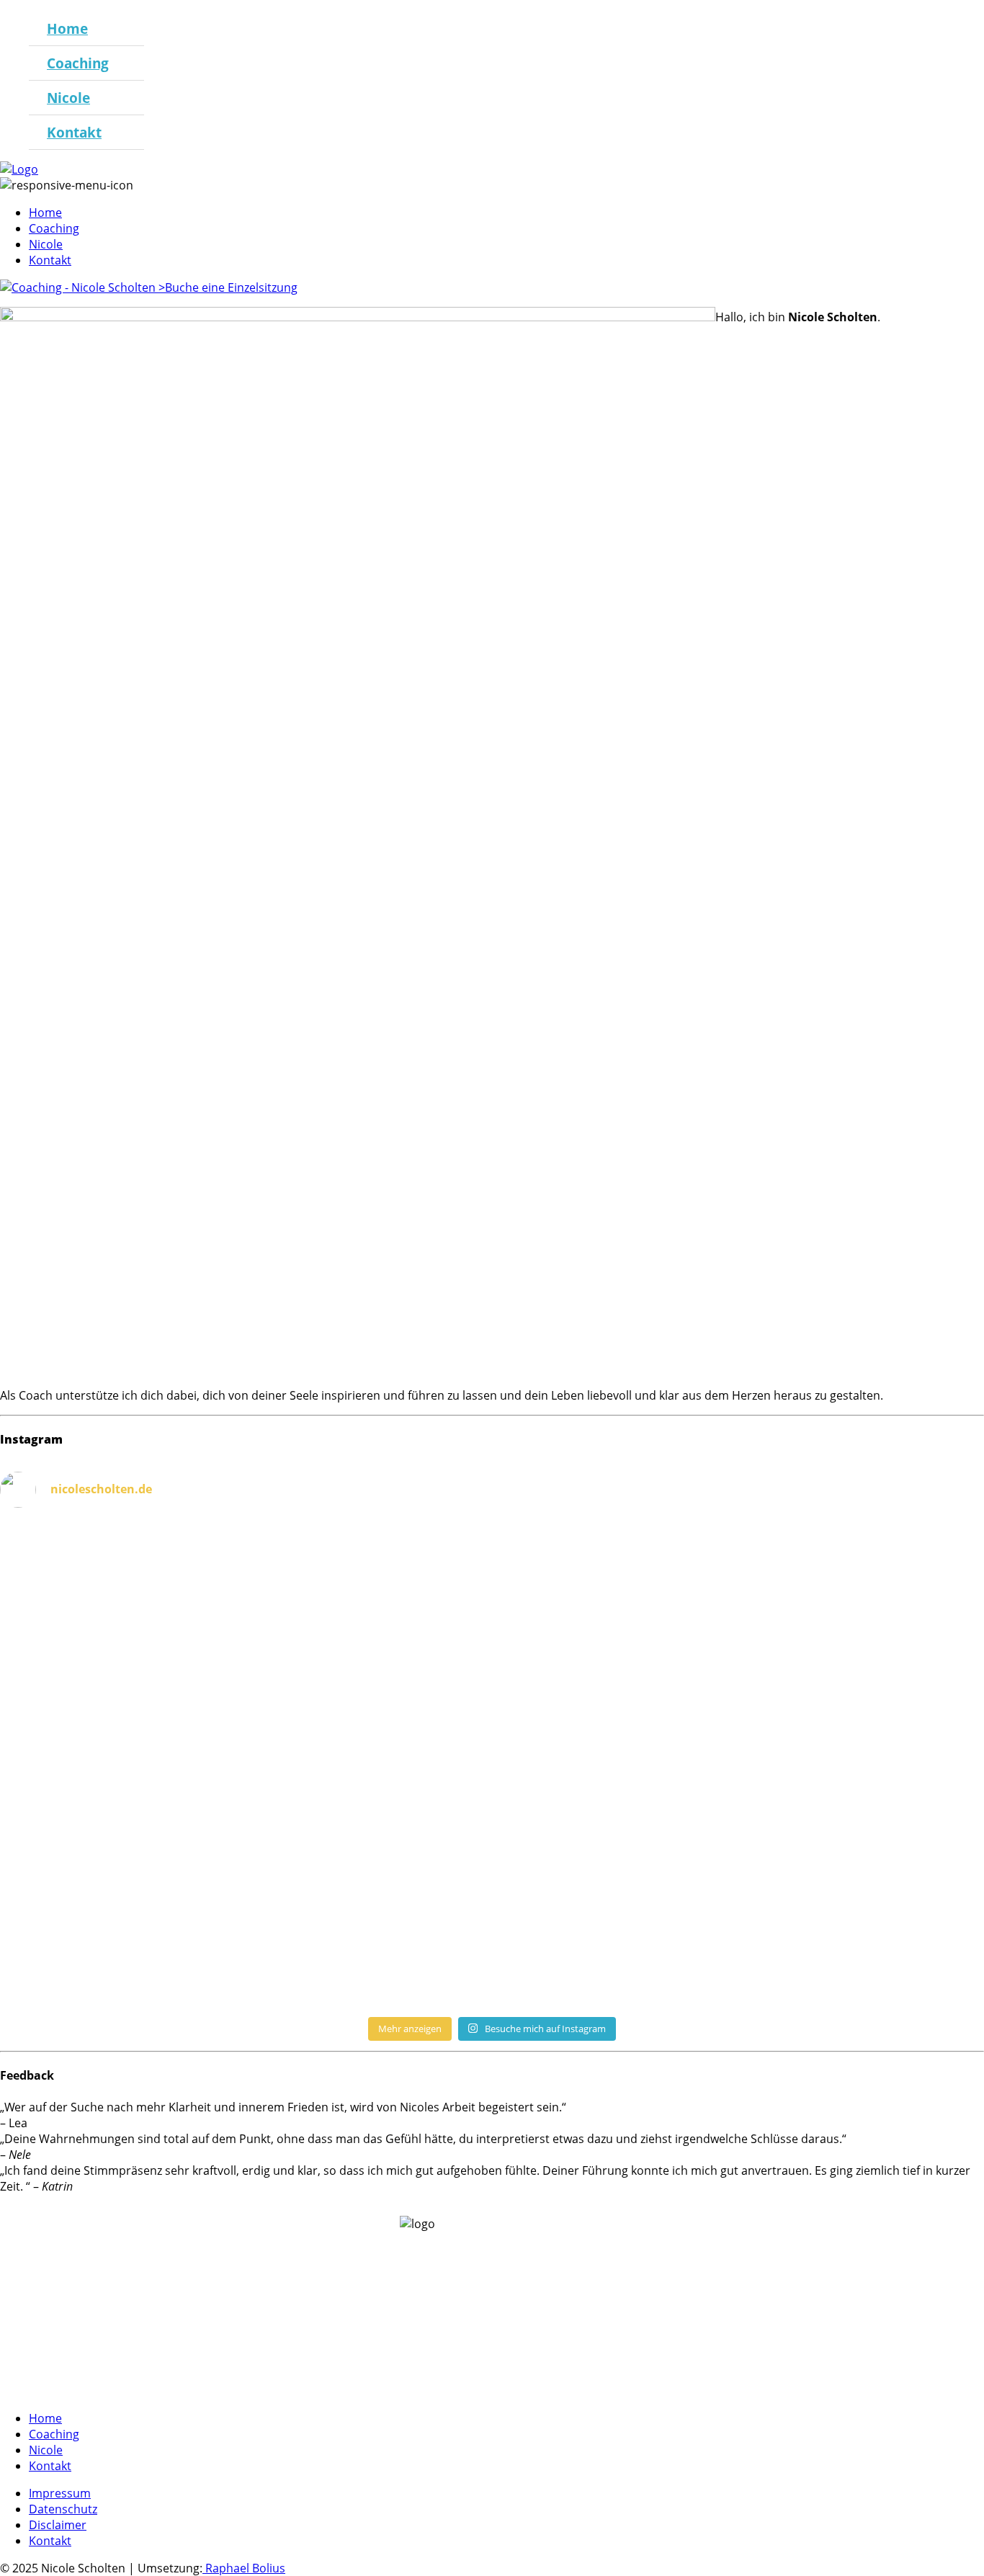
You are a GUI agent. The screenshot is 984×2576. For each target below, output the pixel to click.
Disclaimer (58, 2525)
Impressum (60, 2493)
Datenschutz (63, 2509)
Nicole (68, 98)
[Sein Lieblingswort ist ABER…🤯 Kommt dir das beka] (245, 1723)
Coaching (78, 63)
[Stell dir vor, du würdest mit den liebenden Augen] (739, 1723)
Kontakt (74, 132)
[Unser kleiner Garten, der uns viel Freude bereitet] (245, 1965)
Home (67, 28)
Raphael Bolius (244, 2568)
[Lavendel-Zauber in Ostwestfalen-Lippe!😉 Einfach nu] (739, 1957)
